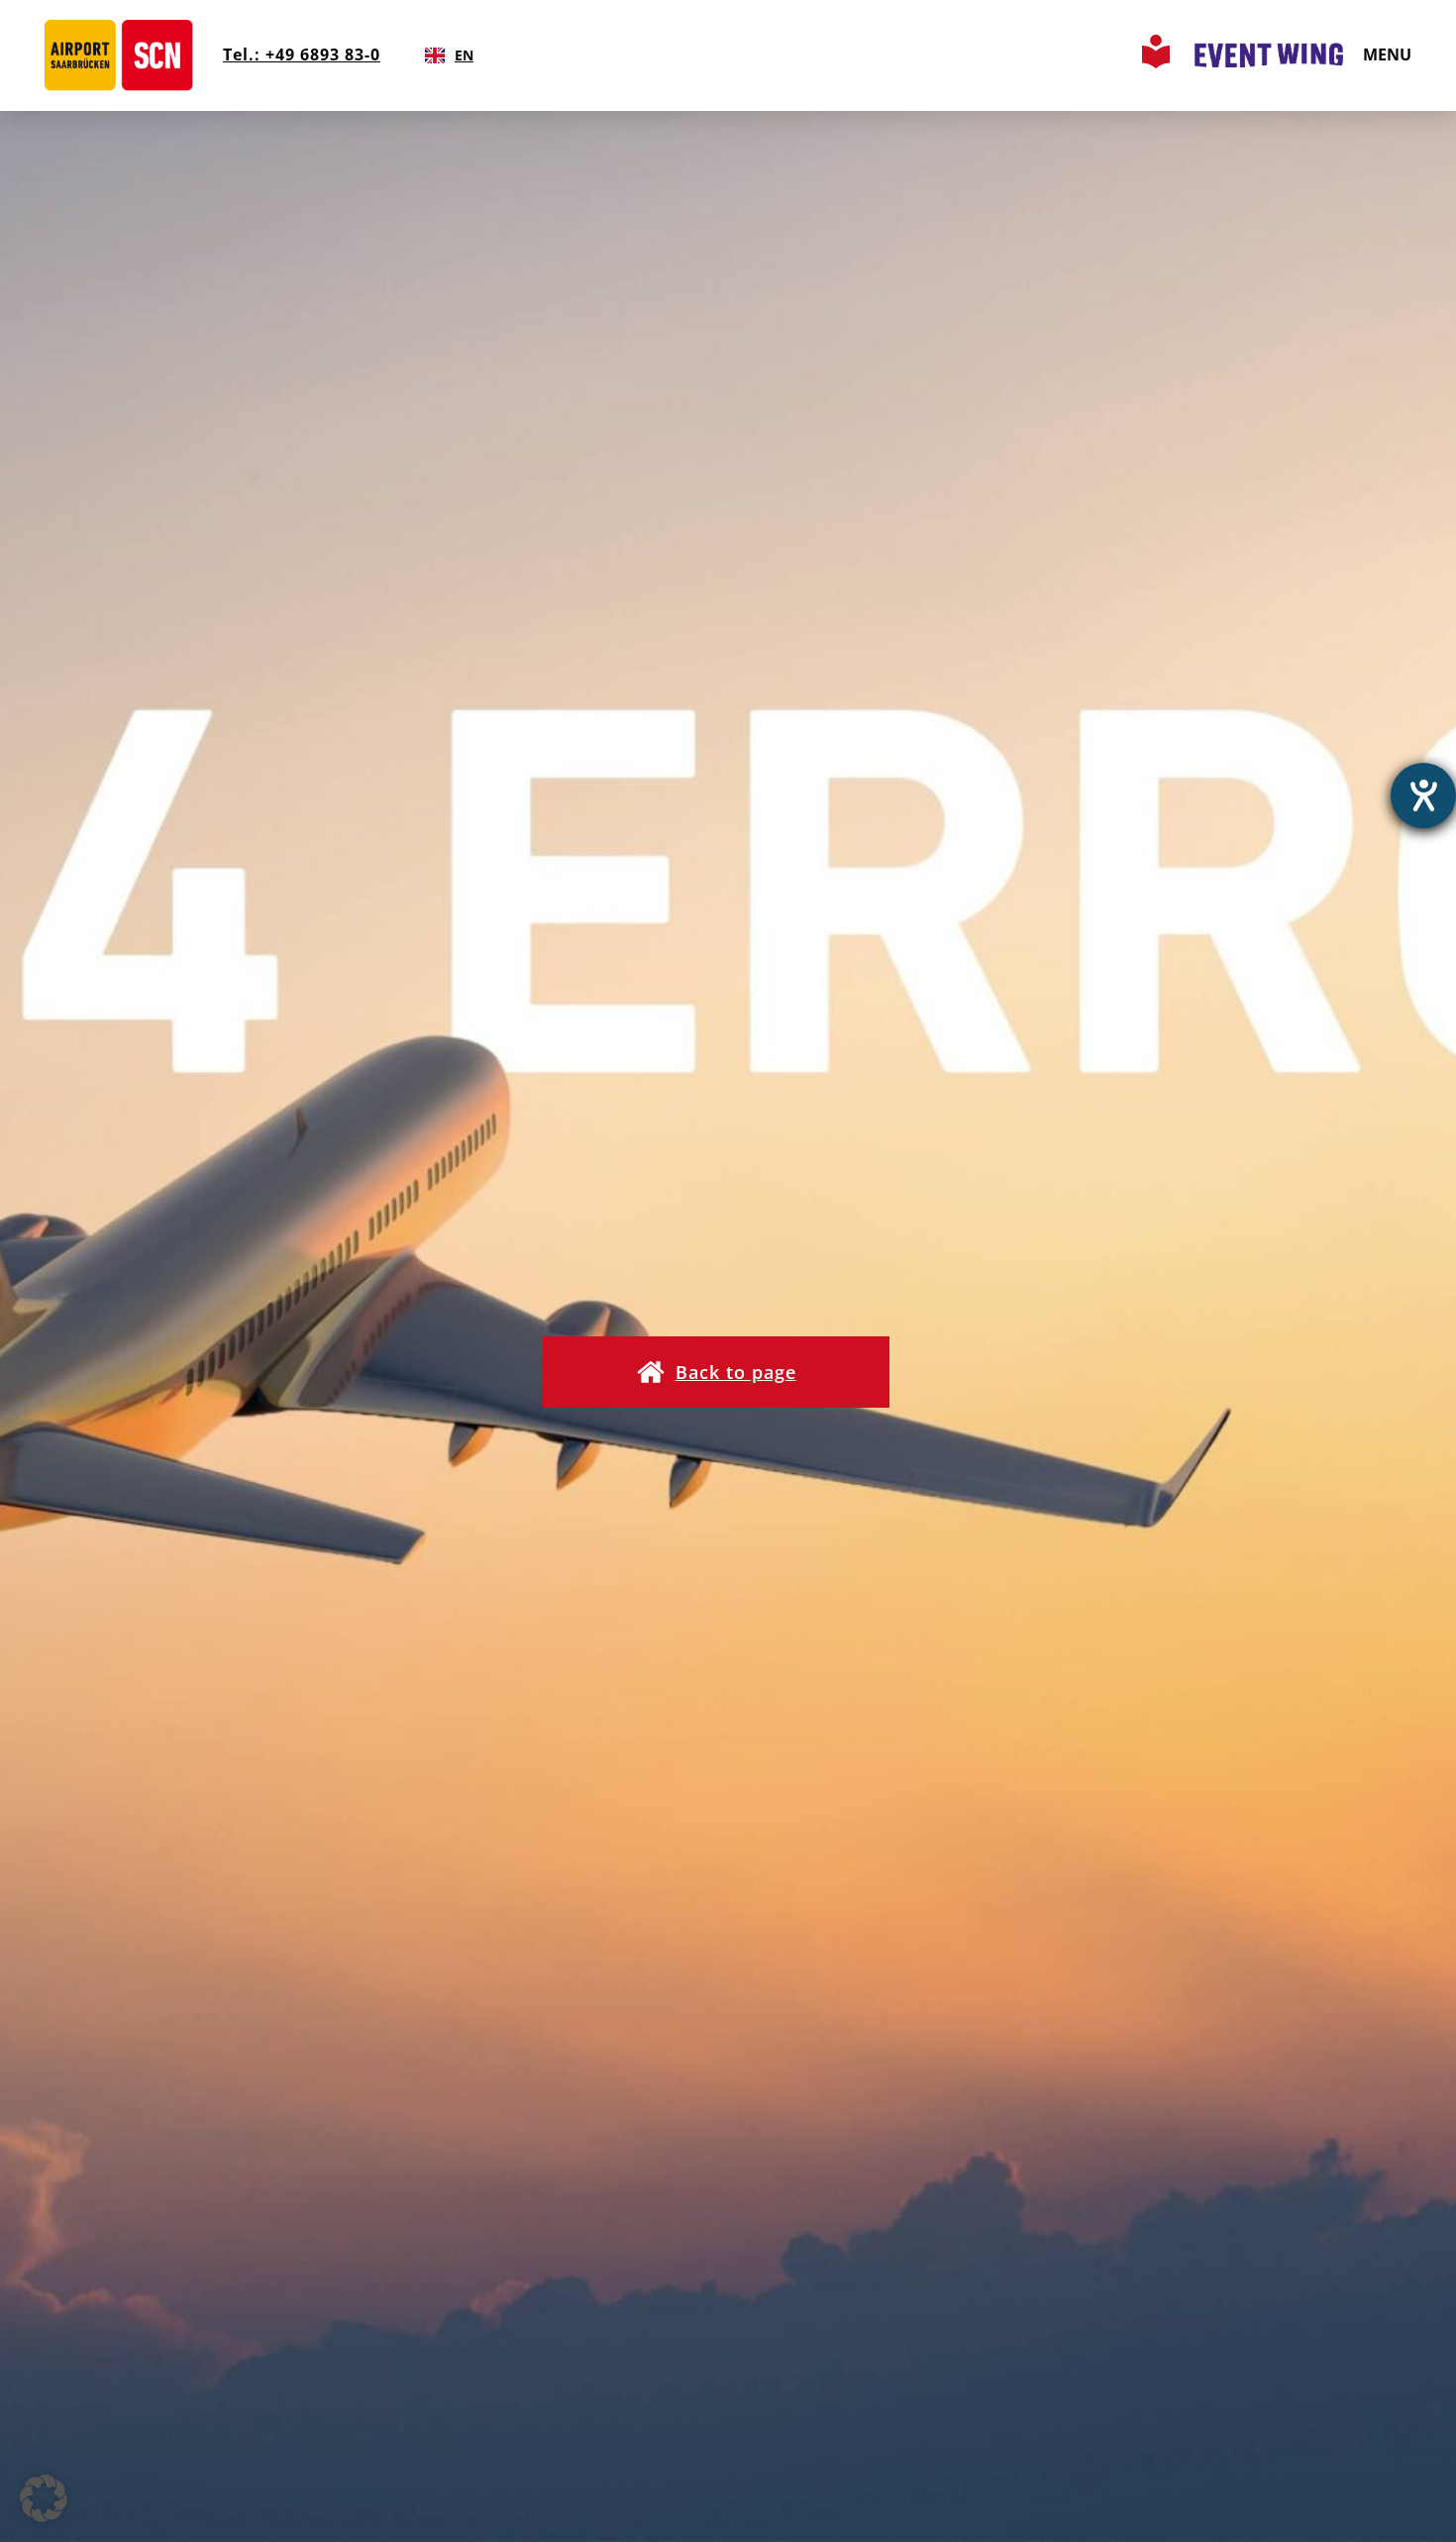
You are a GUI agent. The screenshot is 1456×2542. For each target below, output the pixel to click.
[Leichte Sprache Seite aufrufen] (1156, 62)
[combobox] (449, 55)
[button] (716, 1372)
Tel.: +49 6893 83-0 (302, 54)
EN (464, 55)
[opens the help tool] (1423, 795)
